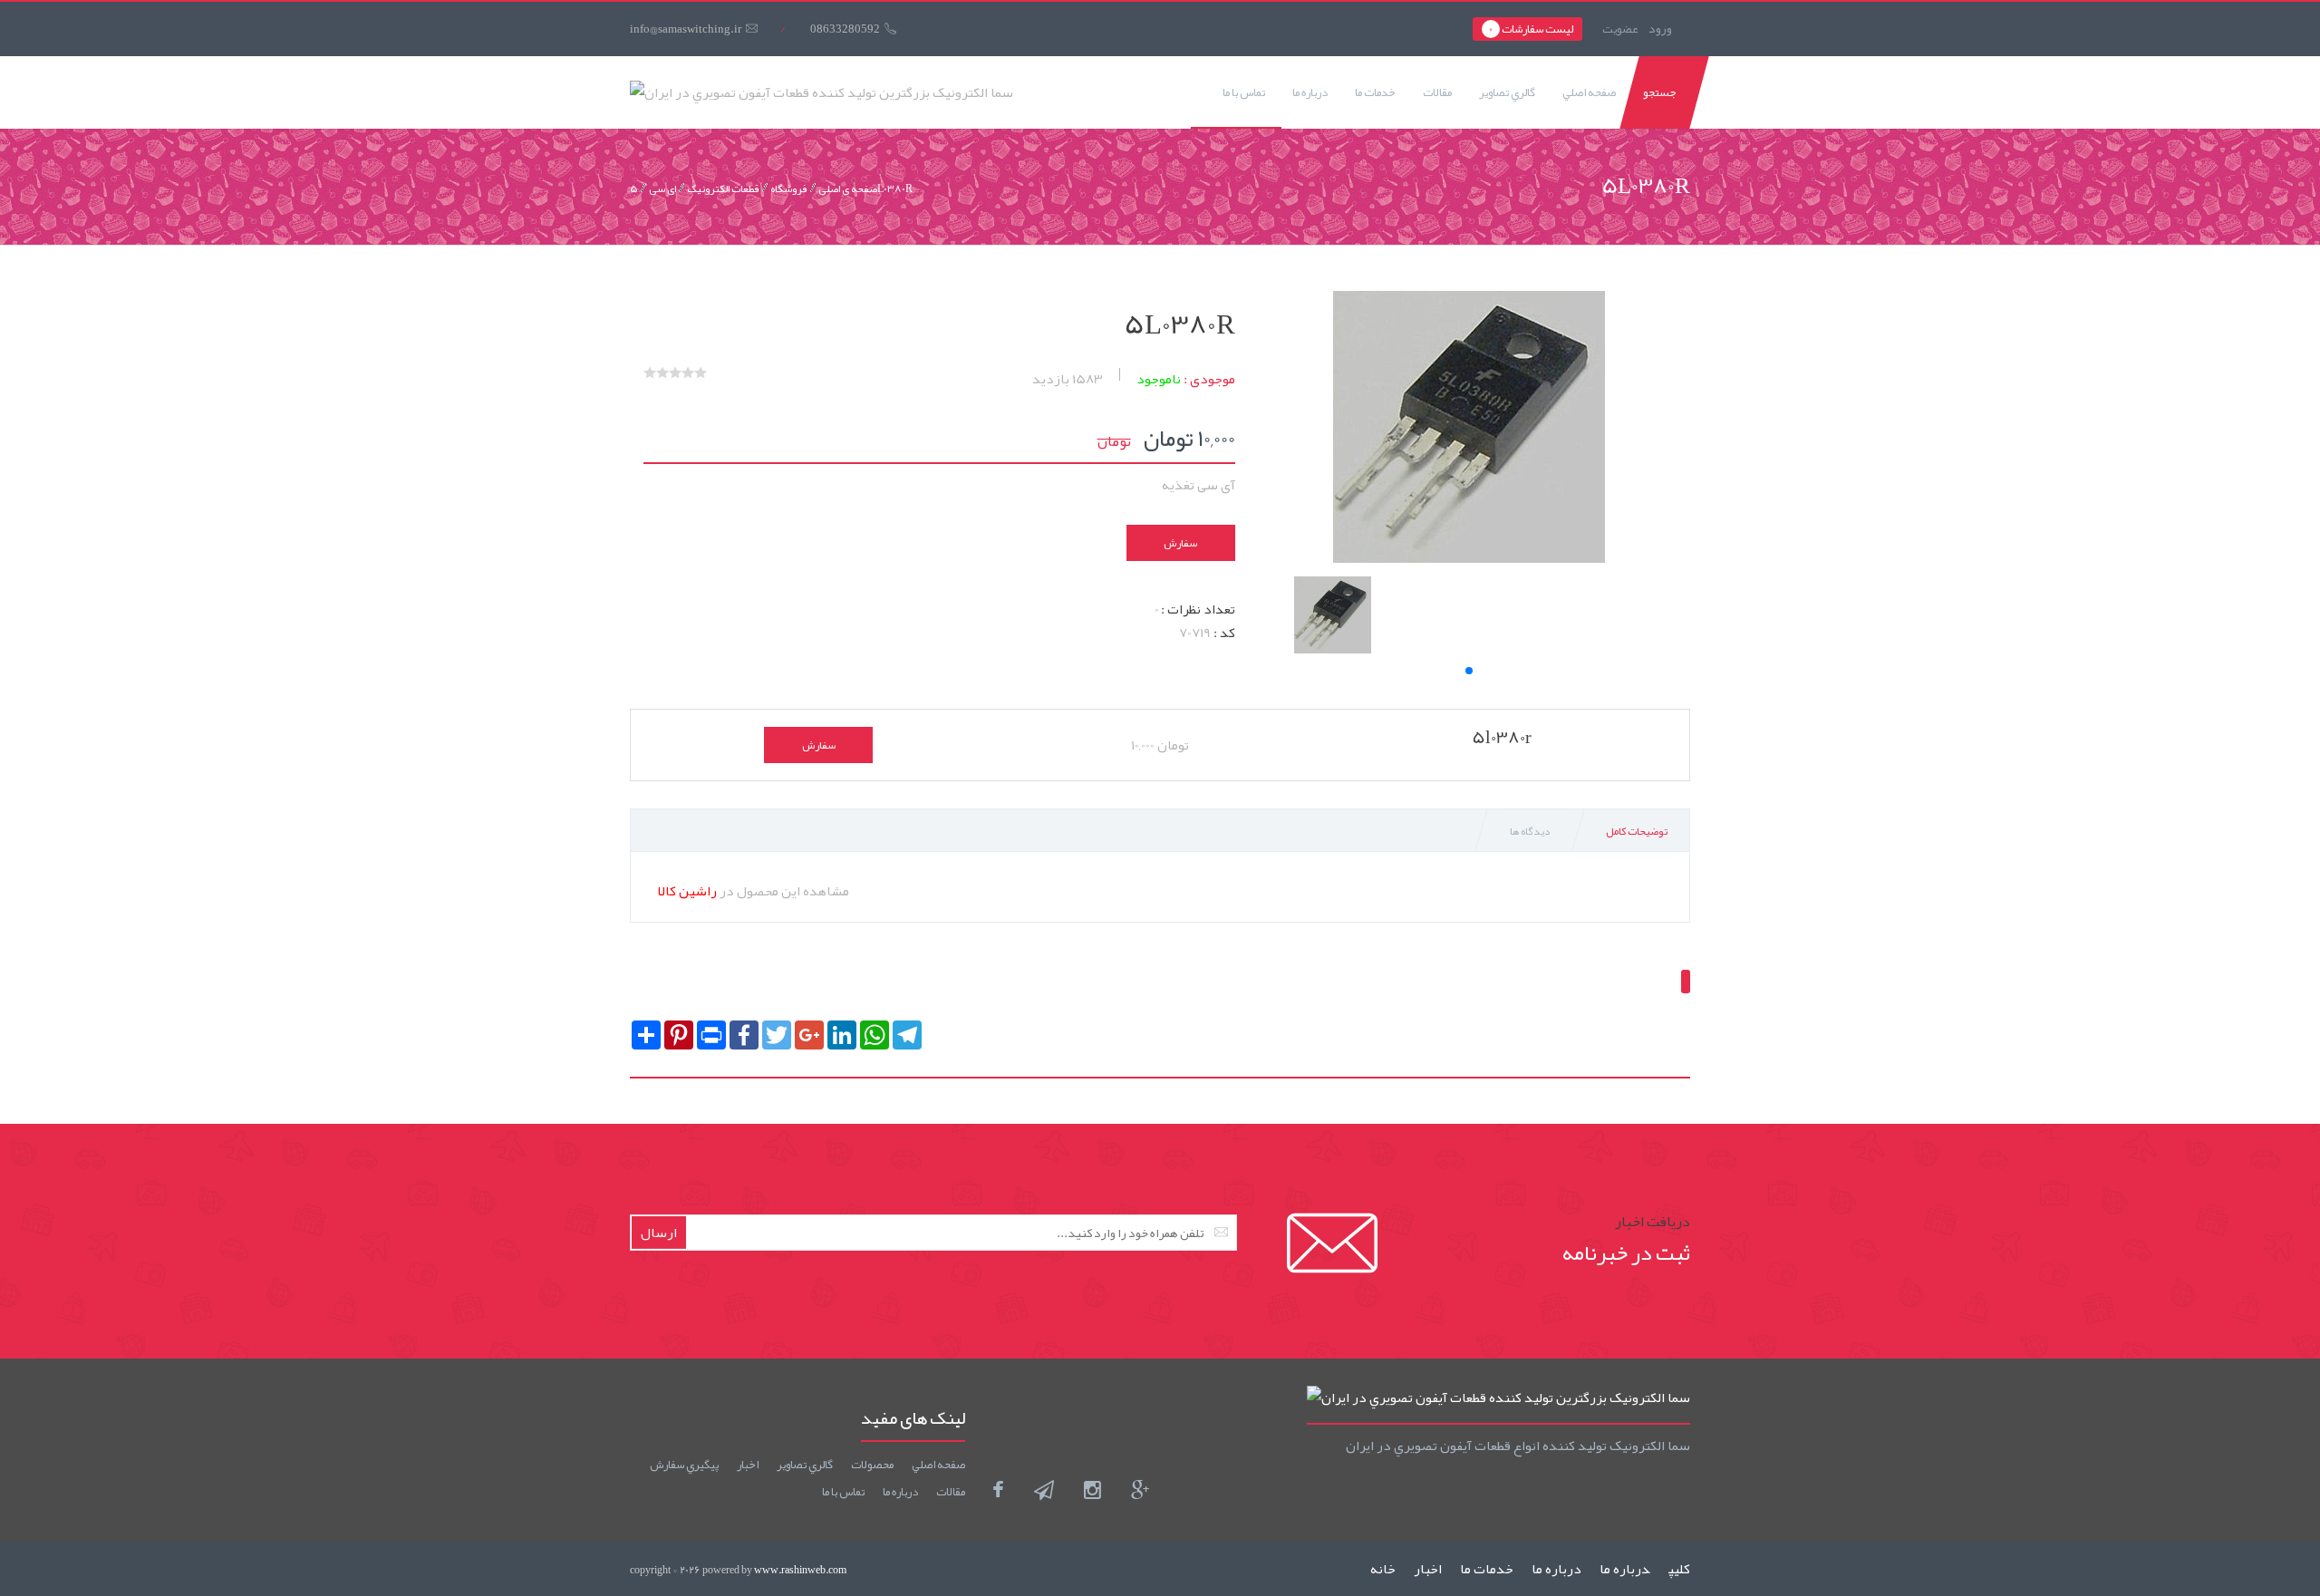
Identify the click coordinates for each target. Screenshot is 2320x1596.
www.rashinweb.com (800, 1570)
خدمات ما (1375, 92)
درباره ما (1310, 92)
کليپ (1679, 1569)
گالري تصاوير (1507, 92)
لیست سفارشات (1531, 29)
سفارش (1180, 543)
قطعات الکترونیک (723, 189)
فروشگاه (789, 189)
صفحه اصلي (1589, 92)
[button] (1469, 671)
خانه (1383, 1569)
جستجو (1660, 92)
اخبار (748, 1465)
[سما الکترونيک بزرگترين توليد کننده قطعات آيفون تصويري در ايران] (822, 92)
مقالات (1437, 92)
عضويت (1620, 29)
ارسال (659, 1233)
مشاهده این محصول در (754, 891)
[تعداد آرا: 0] (650, 372)
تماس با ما (1244, 92)
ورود (1660, 28)
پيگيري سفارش (684, 1465)
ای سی (662, 189)
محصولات (872, 1465)
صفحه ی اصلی (848, 189)
